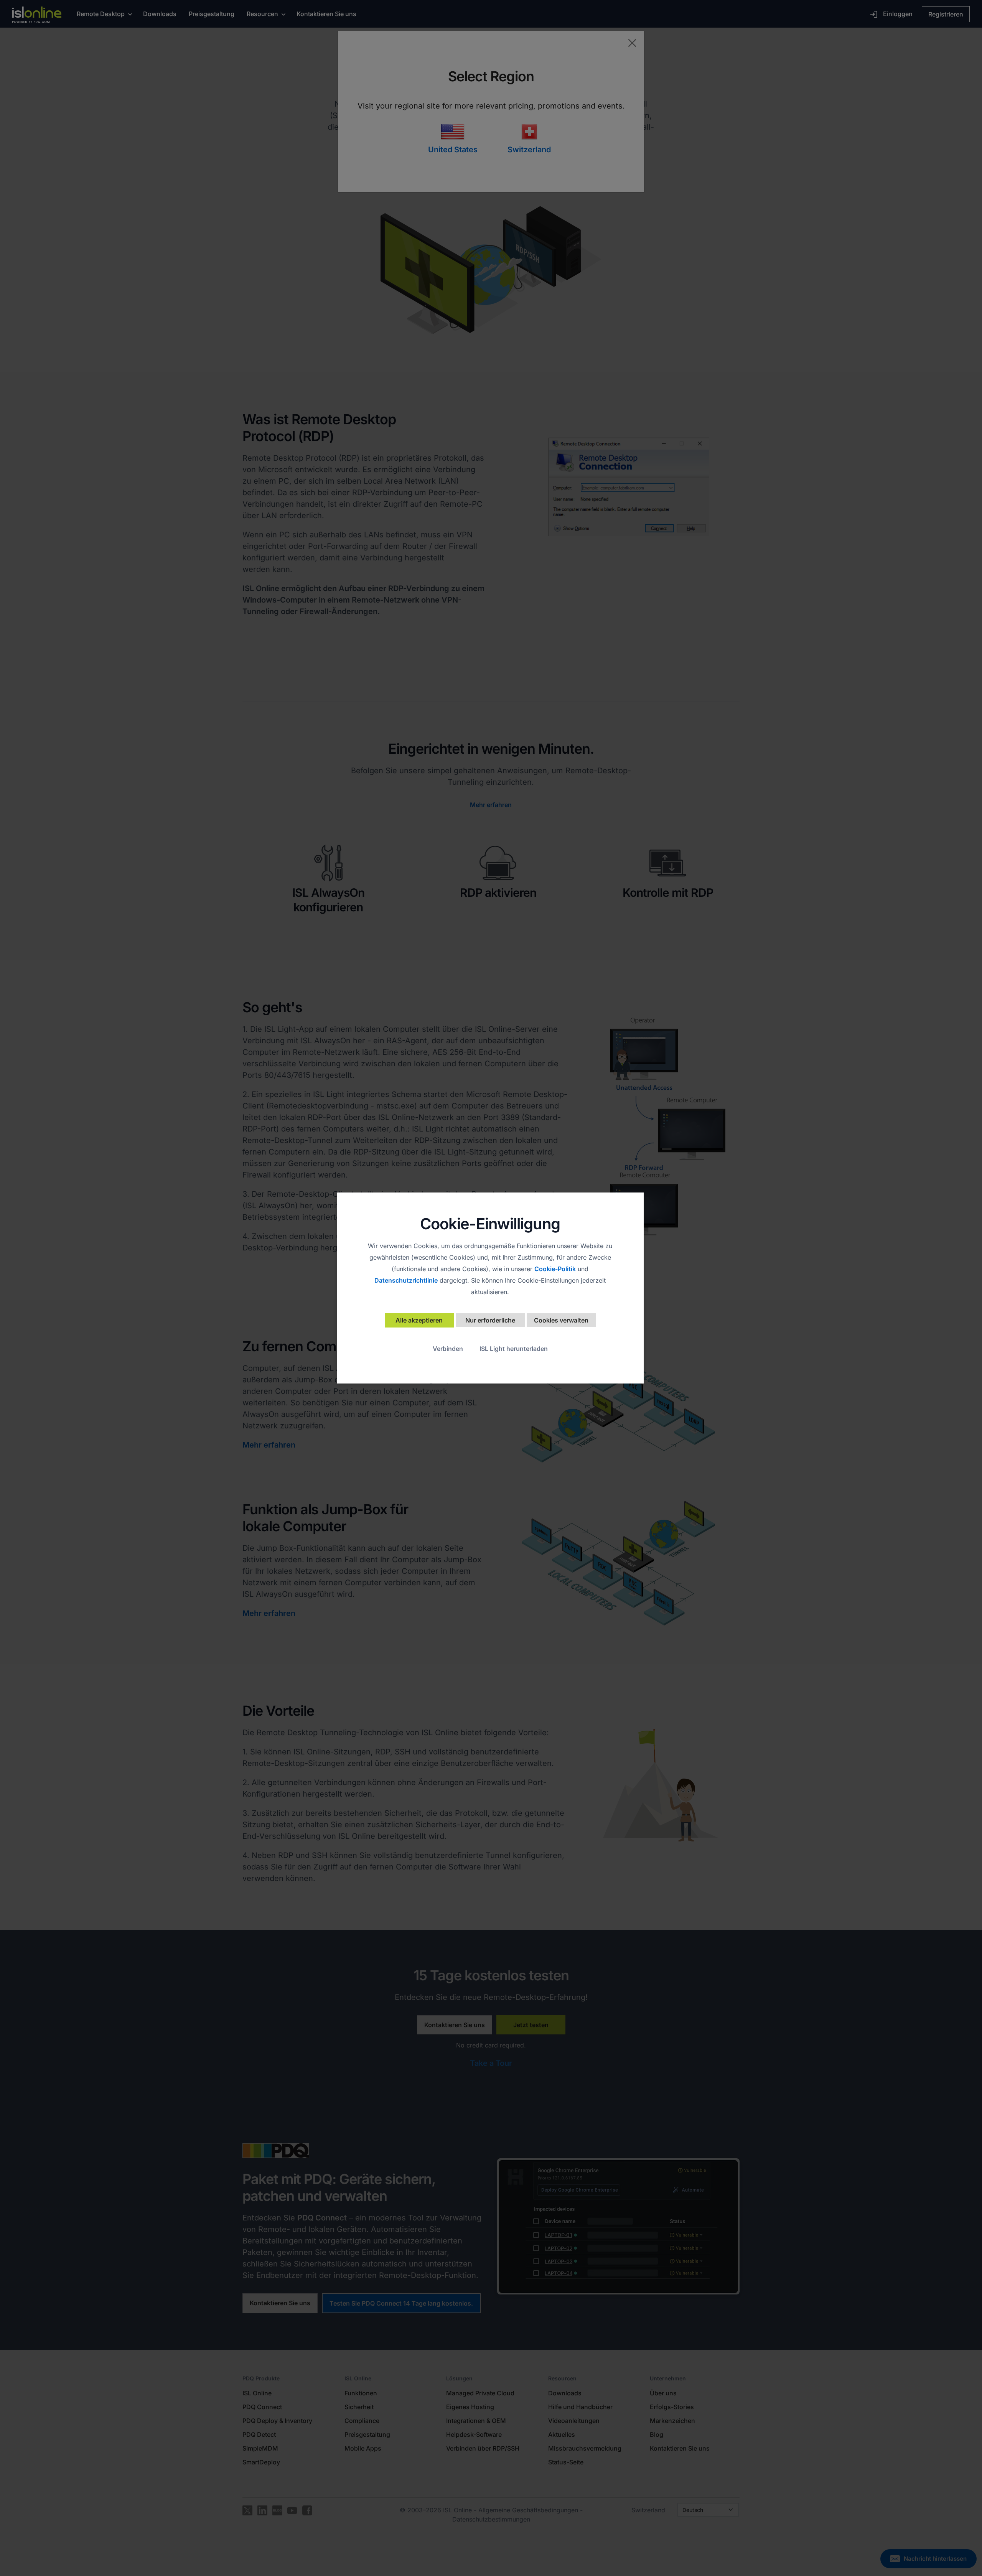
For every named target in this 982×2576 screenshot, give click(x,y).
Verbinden (448, 1349)
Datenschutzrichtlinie (406, 1280)
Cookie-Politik (555, 1269)
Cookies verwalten (561, 1320)
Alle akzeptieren (419, 1320)
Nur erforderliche (490, 1320)
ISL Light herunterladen (514, 1349)
